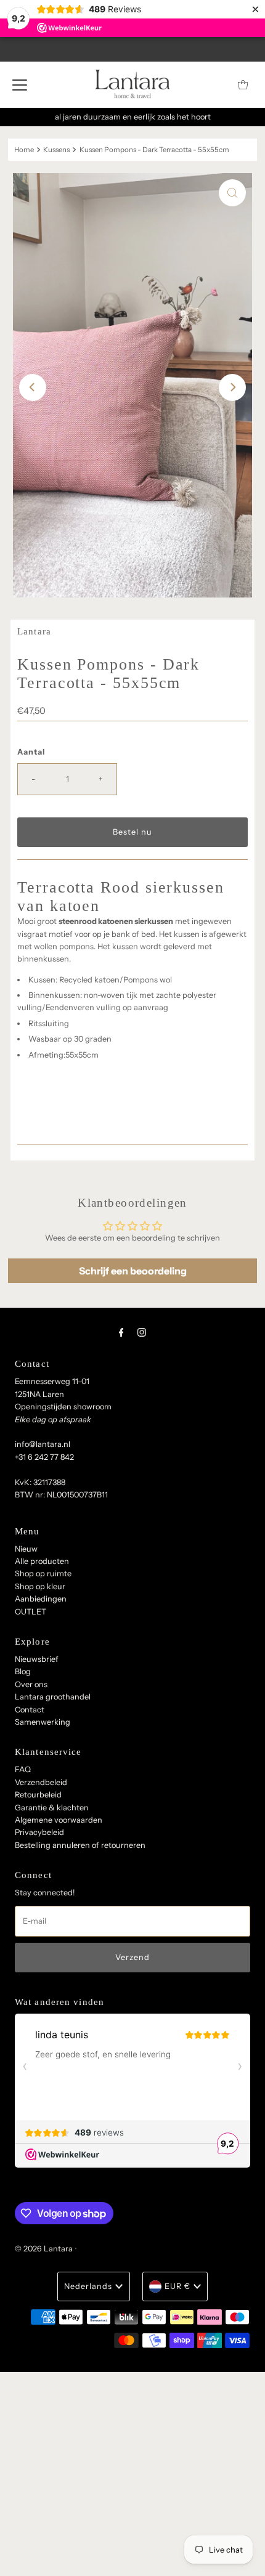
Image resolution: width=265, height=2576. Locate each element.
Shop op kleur (40, 1586)
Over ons (31, 1684)
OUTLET (31, 1612)
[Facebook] (121, 1332)
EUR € (177, 2286)
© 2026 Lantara (44, 2249)
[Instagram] (142, 1332)
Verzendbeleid (41, 1782)
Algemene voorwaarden (59, 1820)
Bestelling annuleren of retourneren (80, 1845)
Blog (23, 1671)
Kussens (56, 150)
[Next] (232, 387)
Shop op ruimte (43, 1574)
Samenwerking (43, 1722)
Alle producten (42, 1561)
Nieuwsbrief (37, 1659)
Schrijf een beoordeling (133, 1271)
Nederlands (88, 2286)
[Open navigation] (20, 84)
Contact (30, 1710)
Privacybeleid (39, 1832)
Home (24, 150)
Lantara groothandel (53, 1697)
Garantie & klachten (52, 1808)
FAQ (23, 1769)
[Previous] (33, 387)
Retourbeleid (38, 1795)
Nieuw (26, 1549)
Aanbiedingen (41, 1599)
